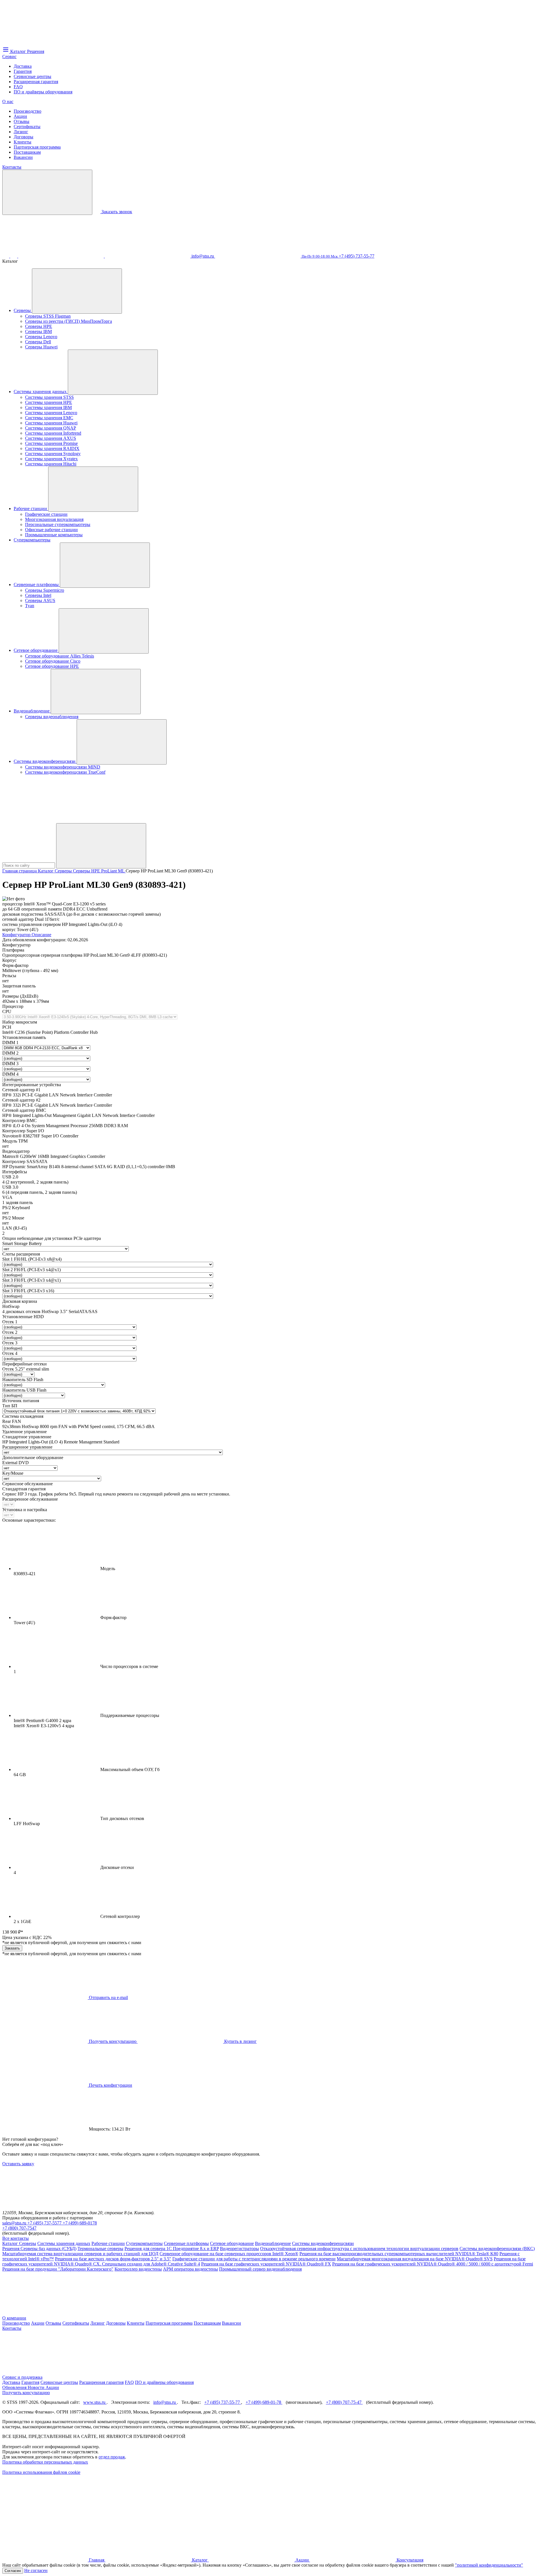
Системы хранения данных (41, 392)
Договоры (24, 137)
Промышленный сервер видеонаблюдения (260, 2269)
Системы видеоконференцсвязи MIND (63, 767)
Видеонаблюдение (32, 711)
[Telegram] (148, 256)
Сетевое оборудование (36, 650)
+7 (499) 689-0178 (80, 2223)
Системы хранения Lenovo (51, 413)
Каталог (11, 2243)
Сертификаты (27, 127)
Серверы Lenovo (41, 337)
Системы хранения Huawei (51, 423)
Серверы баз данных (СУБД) (48, 2249)
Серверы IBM (38, 331)
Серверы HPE (39, 326)
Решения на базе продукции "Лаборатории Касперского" (58, 2269)
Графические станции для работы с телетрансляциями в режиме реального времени (254, 2259)
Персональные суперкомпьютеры (58, 524)
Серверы (23, 310)
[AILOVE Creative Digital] (45, 2516)
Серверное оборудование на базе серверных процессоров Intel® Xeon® (229, 2254)
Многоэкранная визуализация (54, 519)
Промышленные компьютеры (54, 535)
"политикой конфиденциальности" (489, 2565)
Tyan (30, 606)
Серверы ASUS (40, 600)
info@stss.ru (165, 2402)
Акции (20, 116)
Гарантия (23, 71)
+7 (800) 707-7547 (19, 2228)
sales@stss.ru (15, 2223)
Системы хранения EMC (49, 418)
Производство (27, 111)
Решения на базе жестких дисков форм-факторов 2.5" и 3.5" (113, 2259)
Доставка (23, 66)
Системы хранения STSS (49, 397)
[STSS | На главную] (45, 43)
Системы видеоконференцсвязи (45, 761)
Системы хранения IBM (48, 407)
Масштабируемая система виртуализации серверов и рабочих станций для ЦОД (80, 2254)
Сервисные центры (32, 76)
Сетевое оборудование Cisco (53, 661)
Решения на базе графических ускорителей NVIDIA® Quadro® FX (266, 2264)
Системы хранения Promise (51, 443)
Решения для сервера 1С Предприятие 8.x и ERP (172, 2249)
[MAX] (14, 256)
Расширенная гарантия (36, 82)
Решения (11, 2249)
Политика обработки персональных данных (45, 2462)
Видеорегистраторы (239, 2249)
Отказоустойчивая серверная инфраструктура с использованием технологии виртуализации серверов (359, 2249)
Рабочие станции (31, 509)
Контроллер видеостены (138, 2269)
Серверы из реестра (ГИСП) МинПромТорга (69, 321)
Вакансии (23, 157)
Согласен (13, 2571)
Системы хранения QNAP (51, 428)
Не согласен (36, 2570)
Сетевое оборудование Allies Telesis (60, 656)
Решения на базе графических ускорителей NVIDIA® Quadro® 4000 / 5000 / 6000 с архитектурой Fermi (433, 2264)
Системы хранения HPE (49, 402)
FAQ (18, 87)
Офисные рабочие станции (51, 530)
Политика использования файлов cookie (41, 2472)
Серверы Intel (38, 595)
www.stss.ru (95, 2402)
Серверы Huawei (41, 347)
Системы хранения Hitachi (51, 464)
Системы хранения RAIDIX (52, 448)
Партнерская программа (37, 147)
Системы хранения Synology (53, 454)
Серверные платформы (37, 585)
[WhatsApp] (62, 256)
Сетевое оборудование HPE (52, 666)
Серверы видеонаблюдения (52, 717)
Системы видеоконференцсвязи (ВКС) (497, 2249)
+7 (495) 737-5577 (45, 2223)
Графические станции (46, 514)
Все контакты (16, 2238)
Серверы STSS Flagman (48, 316)
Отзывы (22, 121)
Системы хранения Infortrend (53, 433)
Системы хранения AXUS (51, 438)
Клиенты (23, 142)
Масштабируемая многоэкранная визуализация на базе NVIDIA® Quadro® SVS (415, 2259)
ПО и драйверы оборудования (43, 92)
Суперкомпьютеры (32, 540)
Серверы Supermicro (45, 590)
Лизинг (21, 132)
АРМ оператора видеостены (190, 2269)
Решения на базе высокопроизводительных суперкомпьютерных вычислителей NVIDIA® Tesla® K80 (399, 2254)
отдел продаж (112, 2457)
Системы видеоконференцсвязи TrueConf (65, 772)
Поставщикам (27, 152)
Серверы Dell (38, 342)
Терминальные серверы (100, 2249)
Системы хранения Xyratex (51, 459)
